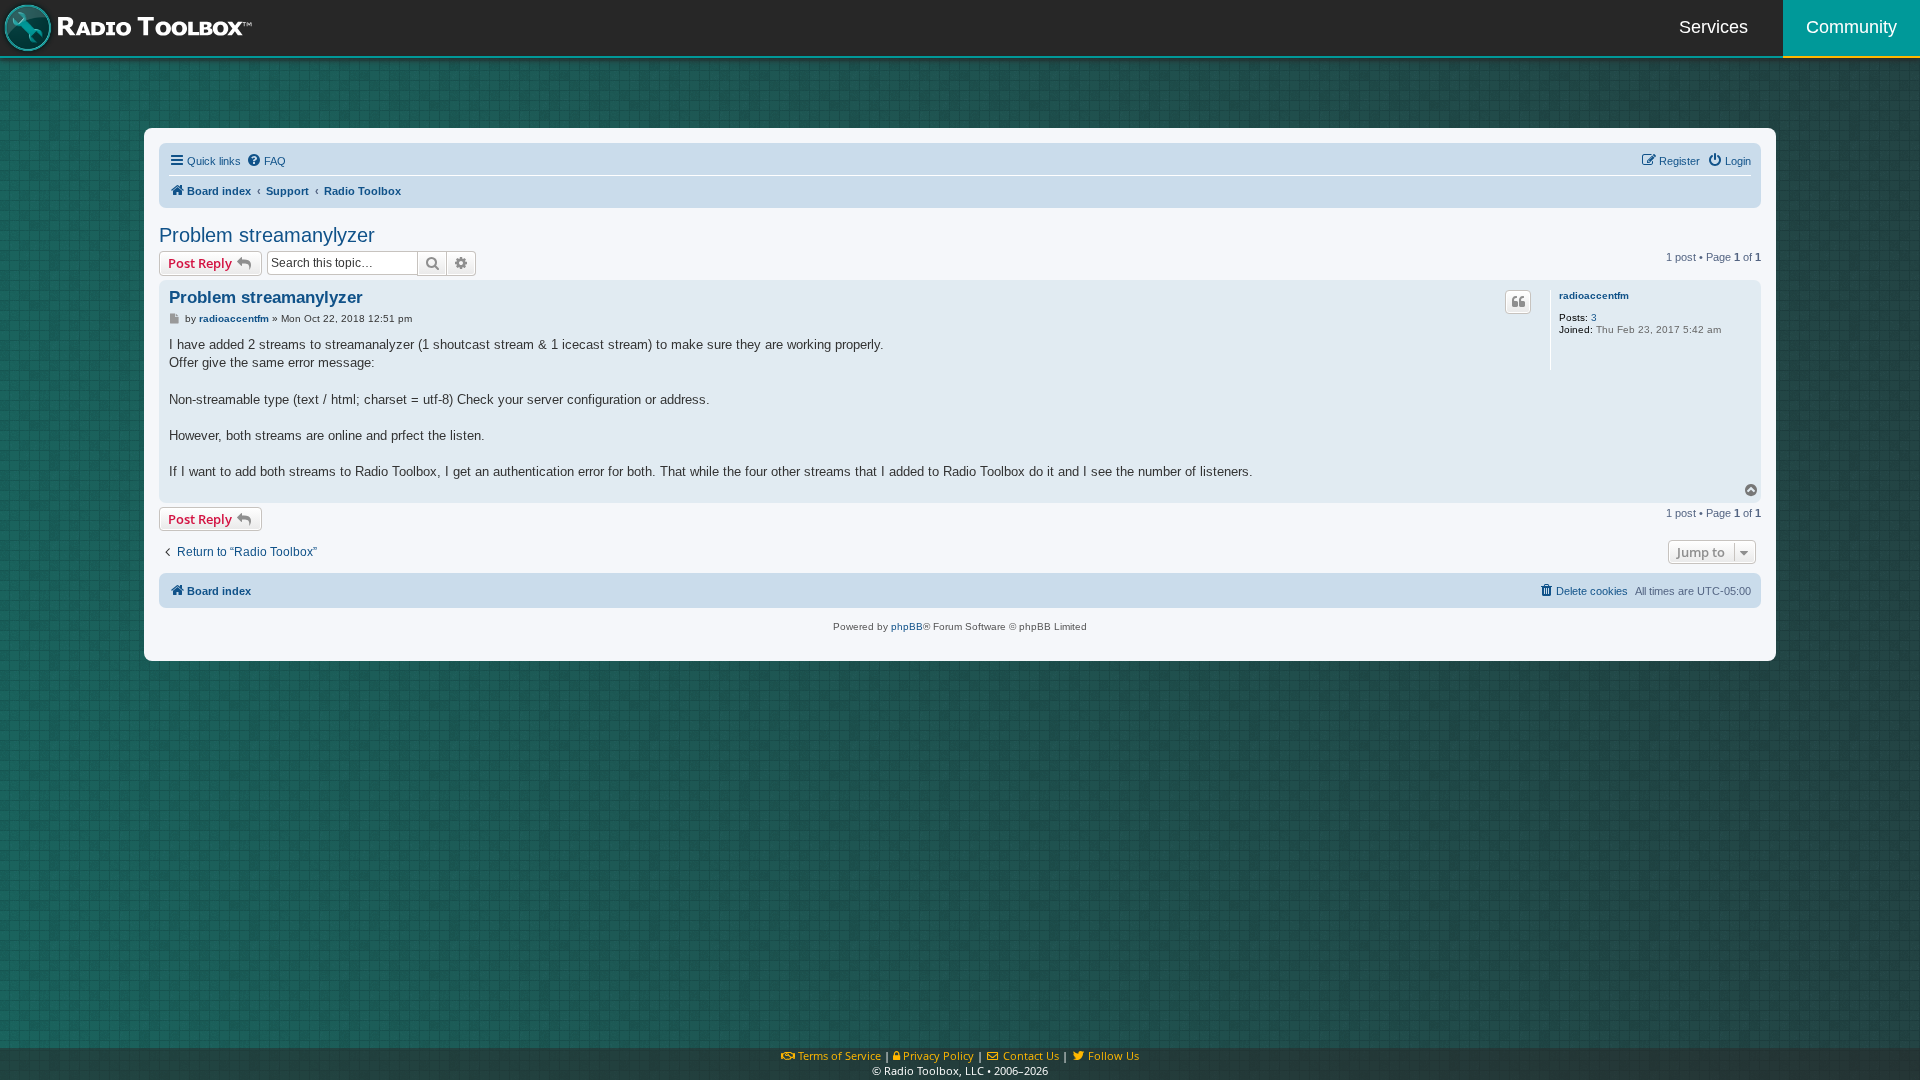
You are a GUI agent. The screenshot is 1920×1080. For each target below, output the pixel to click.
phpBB (907, 626)
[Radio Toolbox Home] (125, 28)
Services (1713, 27)
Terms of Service (838, 1055)
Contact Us (1029, 1055)
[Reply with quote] (1518, 302)
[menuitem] (266, 161)
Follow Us (1112, 1055)
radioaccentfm (1594, 295)
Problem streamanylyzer (267, 235)
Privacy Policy (937, 1055)
